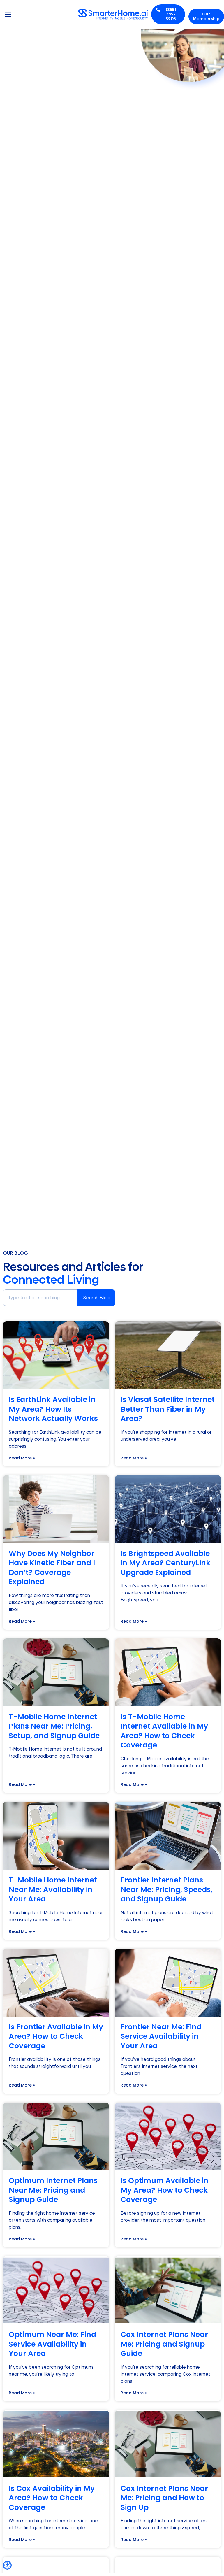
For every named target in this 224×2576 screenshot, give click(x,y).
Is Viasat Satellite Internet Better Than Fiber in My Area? (168, 1409)
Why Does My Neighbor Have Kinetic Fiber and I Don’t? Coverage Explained (52, 1568)
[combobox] (40, 1298)
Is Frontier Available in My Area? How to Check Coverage (56, 2036)
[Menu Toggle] (8, 14)
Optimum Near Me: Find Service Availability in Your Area (52, 2344)
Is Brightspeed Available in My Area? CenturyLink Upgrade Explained (165, 1563)
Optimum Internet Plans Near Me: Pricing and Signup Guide (53, 2190)
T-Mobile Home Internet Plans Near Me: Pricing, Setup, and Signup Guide (54, 1726)
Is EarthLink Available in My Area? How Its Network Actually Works (53, 1409)
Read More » (22, 1458)
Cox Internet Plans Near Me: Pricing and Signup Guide (164, 2344)
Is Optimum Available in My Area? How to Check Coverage (165, 2190)
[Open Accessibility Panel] (7, 2565)
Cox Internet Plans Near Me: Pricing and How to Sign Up (164, 2498)
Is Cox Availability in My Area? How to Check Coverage (52, 2498)
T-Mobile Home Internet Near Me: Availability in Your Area (53, 1889)
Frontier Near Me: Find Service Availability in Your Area (161, 2036)
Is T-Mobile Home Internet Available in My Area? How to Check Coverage (164, 1731)
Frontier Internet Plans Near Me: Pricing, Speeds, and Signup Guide (166, 1889)
